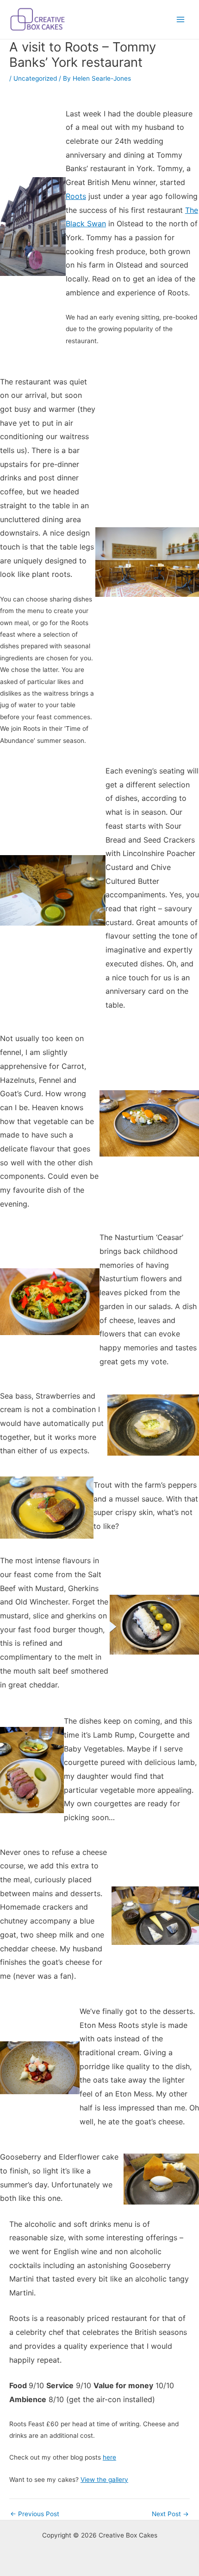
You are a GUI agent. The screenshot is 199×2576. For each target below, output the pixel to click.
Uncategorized (35, 78)
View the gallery (104, 2480)
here (109, 2457)
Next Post (170, 2514)
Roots (76, 196)
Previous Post (35, 2514)
